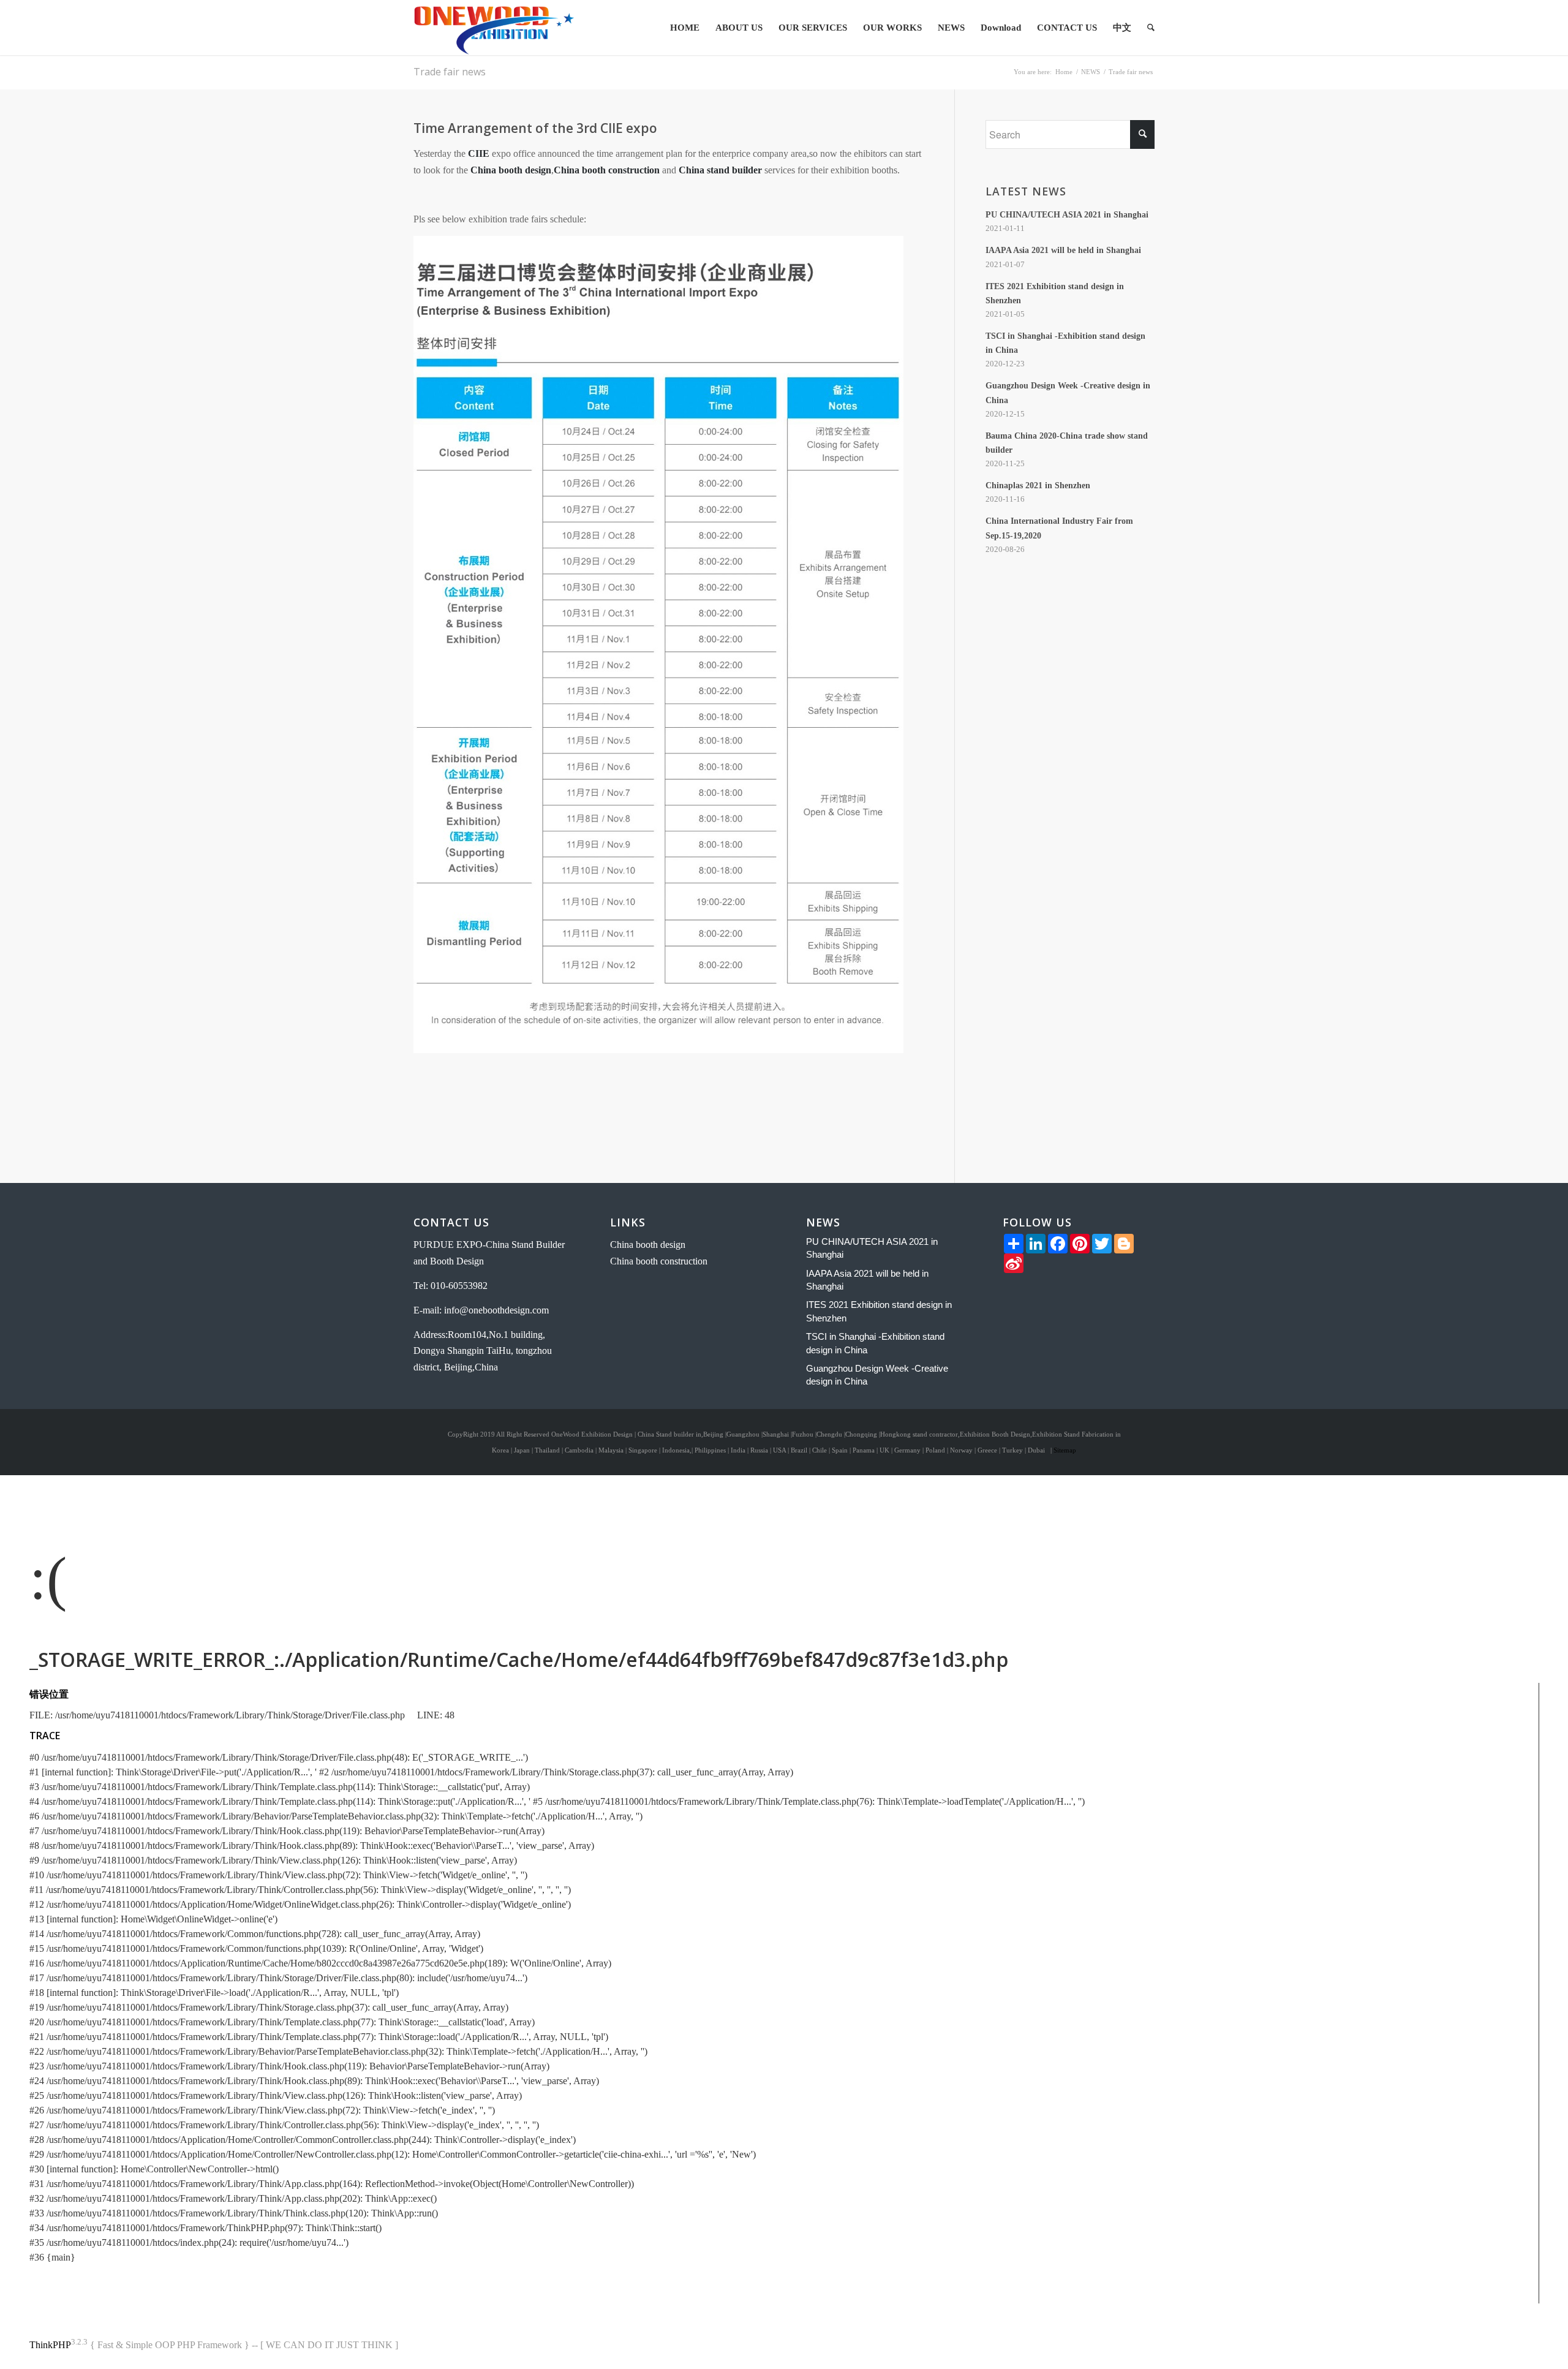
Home (1064, 72)
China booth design (511, 170)
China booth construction (607, 170)
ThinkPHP (50, 2345)
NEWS (1091, 72)
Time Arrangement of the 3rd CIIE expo (535, 128)
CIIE (479, 153)
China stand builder (720, 170)
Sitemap (1065, 1450)
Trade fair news (450, 72)
